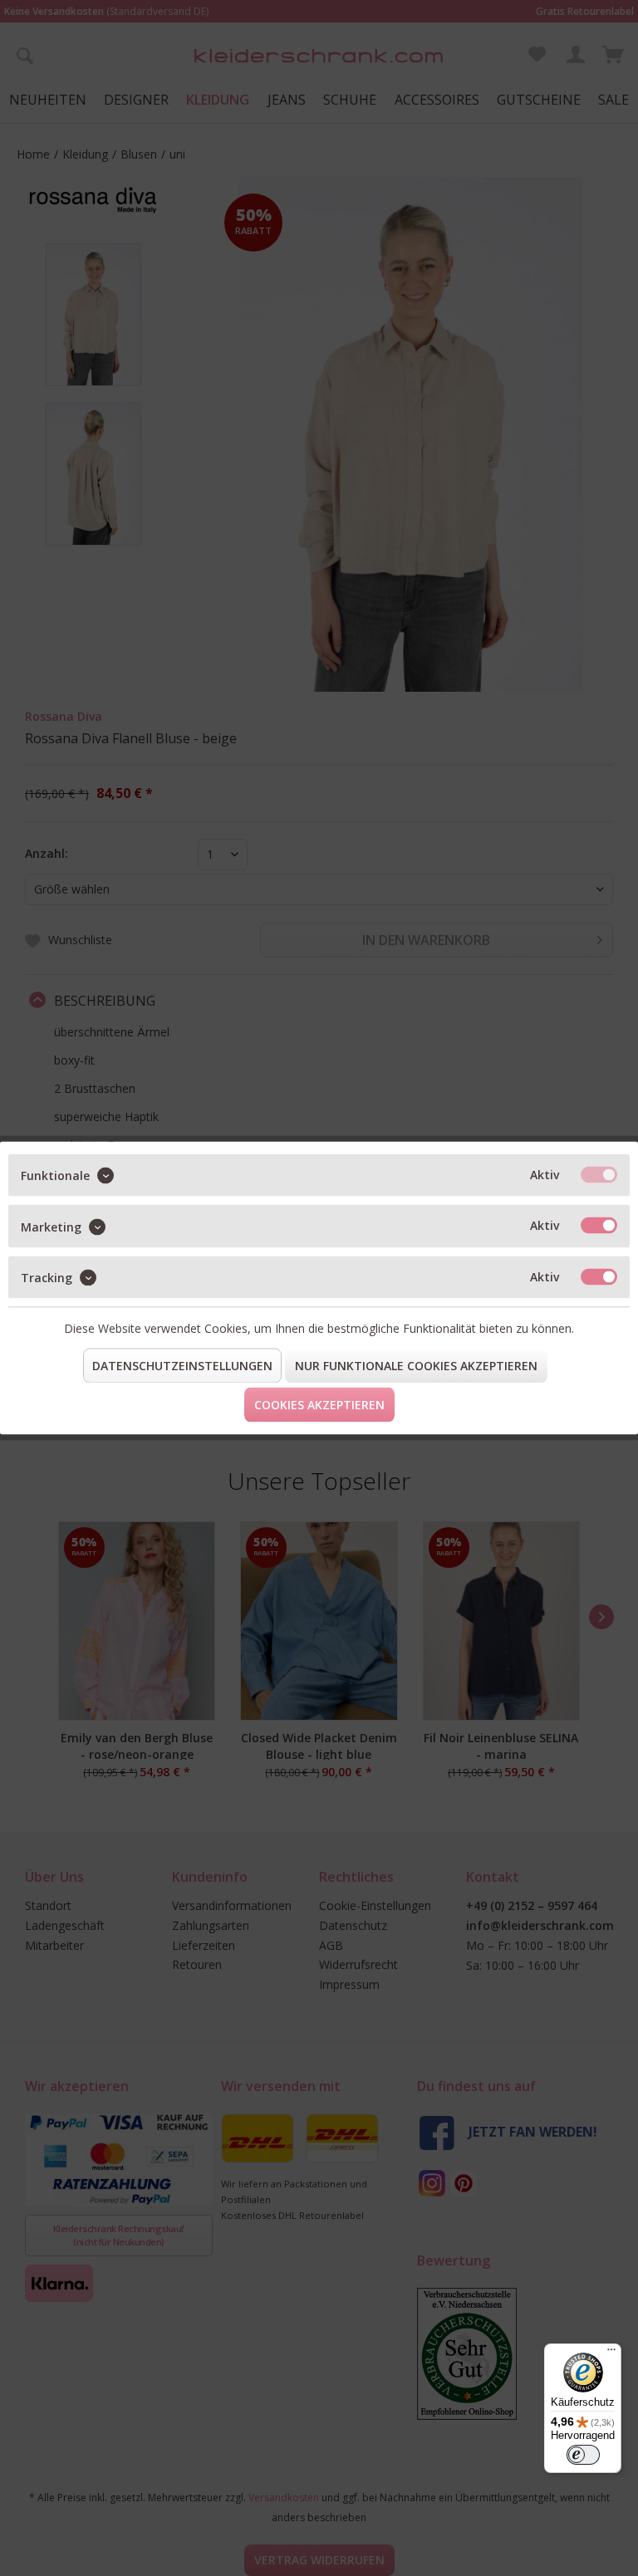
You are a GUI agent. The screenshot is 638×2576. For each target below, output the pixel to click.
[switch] (583, 2455)
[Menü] (611, 2353)
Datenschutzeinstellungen (182, 1366)
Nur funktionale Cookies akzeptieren (416, 1366)
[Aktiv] (599, 1175)
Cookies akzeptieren (319, 1405)
